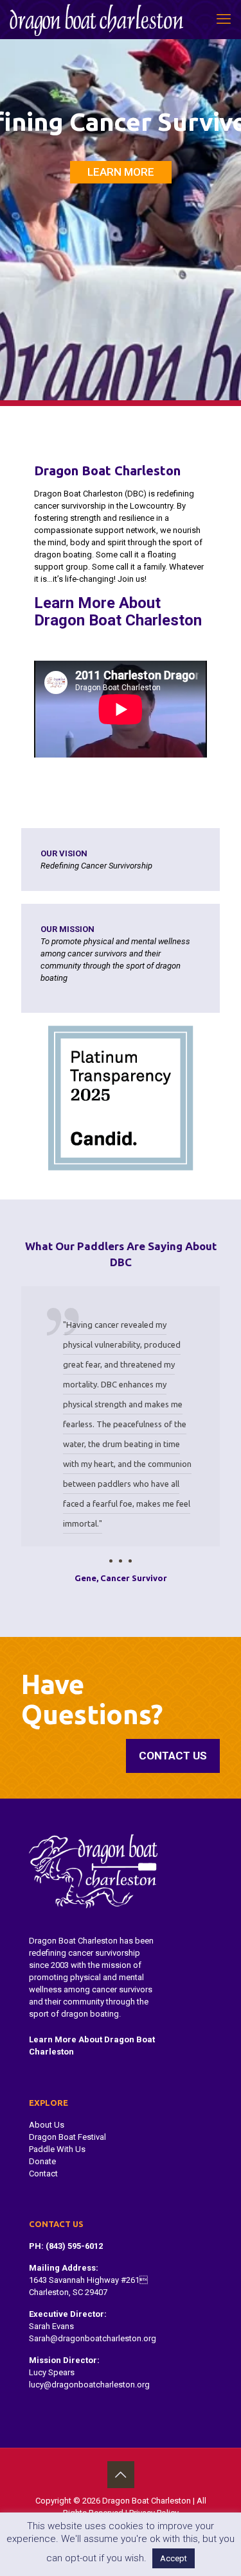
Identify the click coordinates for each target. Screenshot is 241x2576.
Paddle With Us (57, 2149)
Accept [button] (174, 2558)
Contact (43, 2173)
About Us (47, 2125)
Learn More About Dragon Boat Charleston (118, 612)
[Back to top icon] (121, 2475)
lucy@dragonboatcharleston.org (89, 2385)
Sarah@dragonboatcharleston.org (93, 2338)
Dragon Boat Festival (67, 2137)
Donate (42, 2161)
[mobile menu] (224, 19)
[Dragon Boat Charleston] (96, 19)
